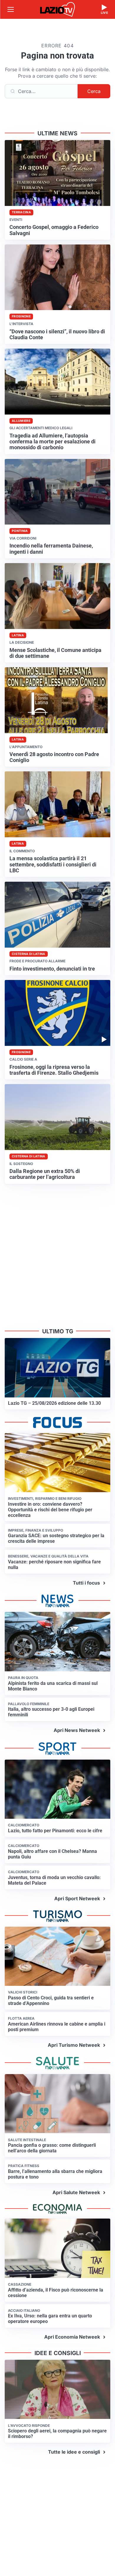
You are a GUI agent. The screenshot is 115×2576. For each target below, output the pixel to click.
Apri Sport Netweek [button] (77, 1898)
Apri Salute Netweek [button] (76, 2192)
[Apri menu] (11, 9)
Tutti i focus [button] (86, 1583)
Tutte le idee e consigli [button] (74, 2452)
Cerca (94, 91)
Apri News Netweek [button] (77, 1730)
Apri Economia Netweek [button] (72, 2337)
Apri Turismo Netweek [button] (74, 2045)
